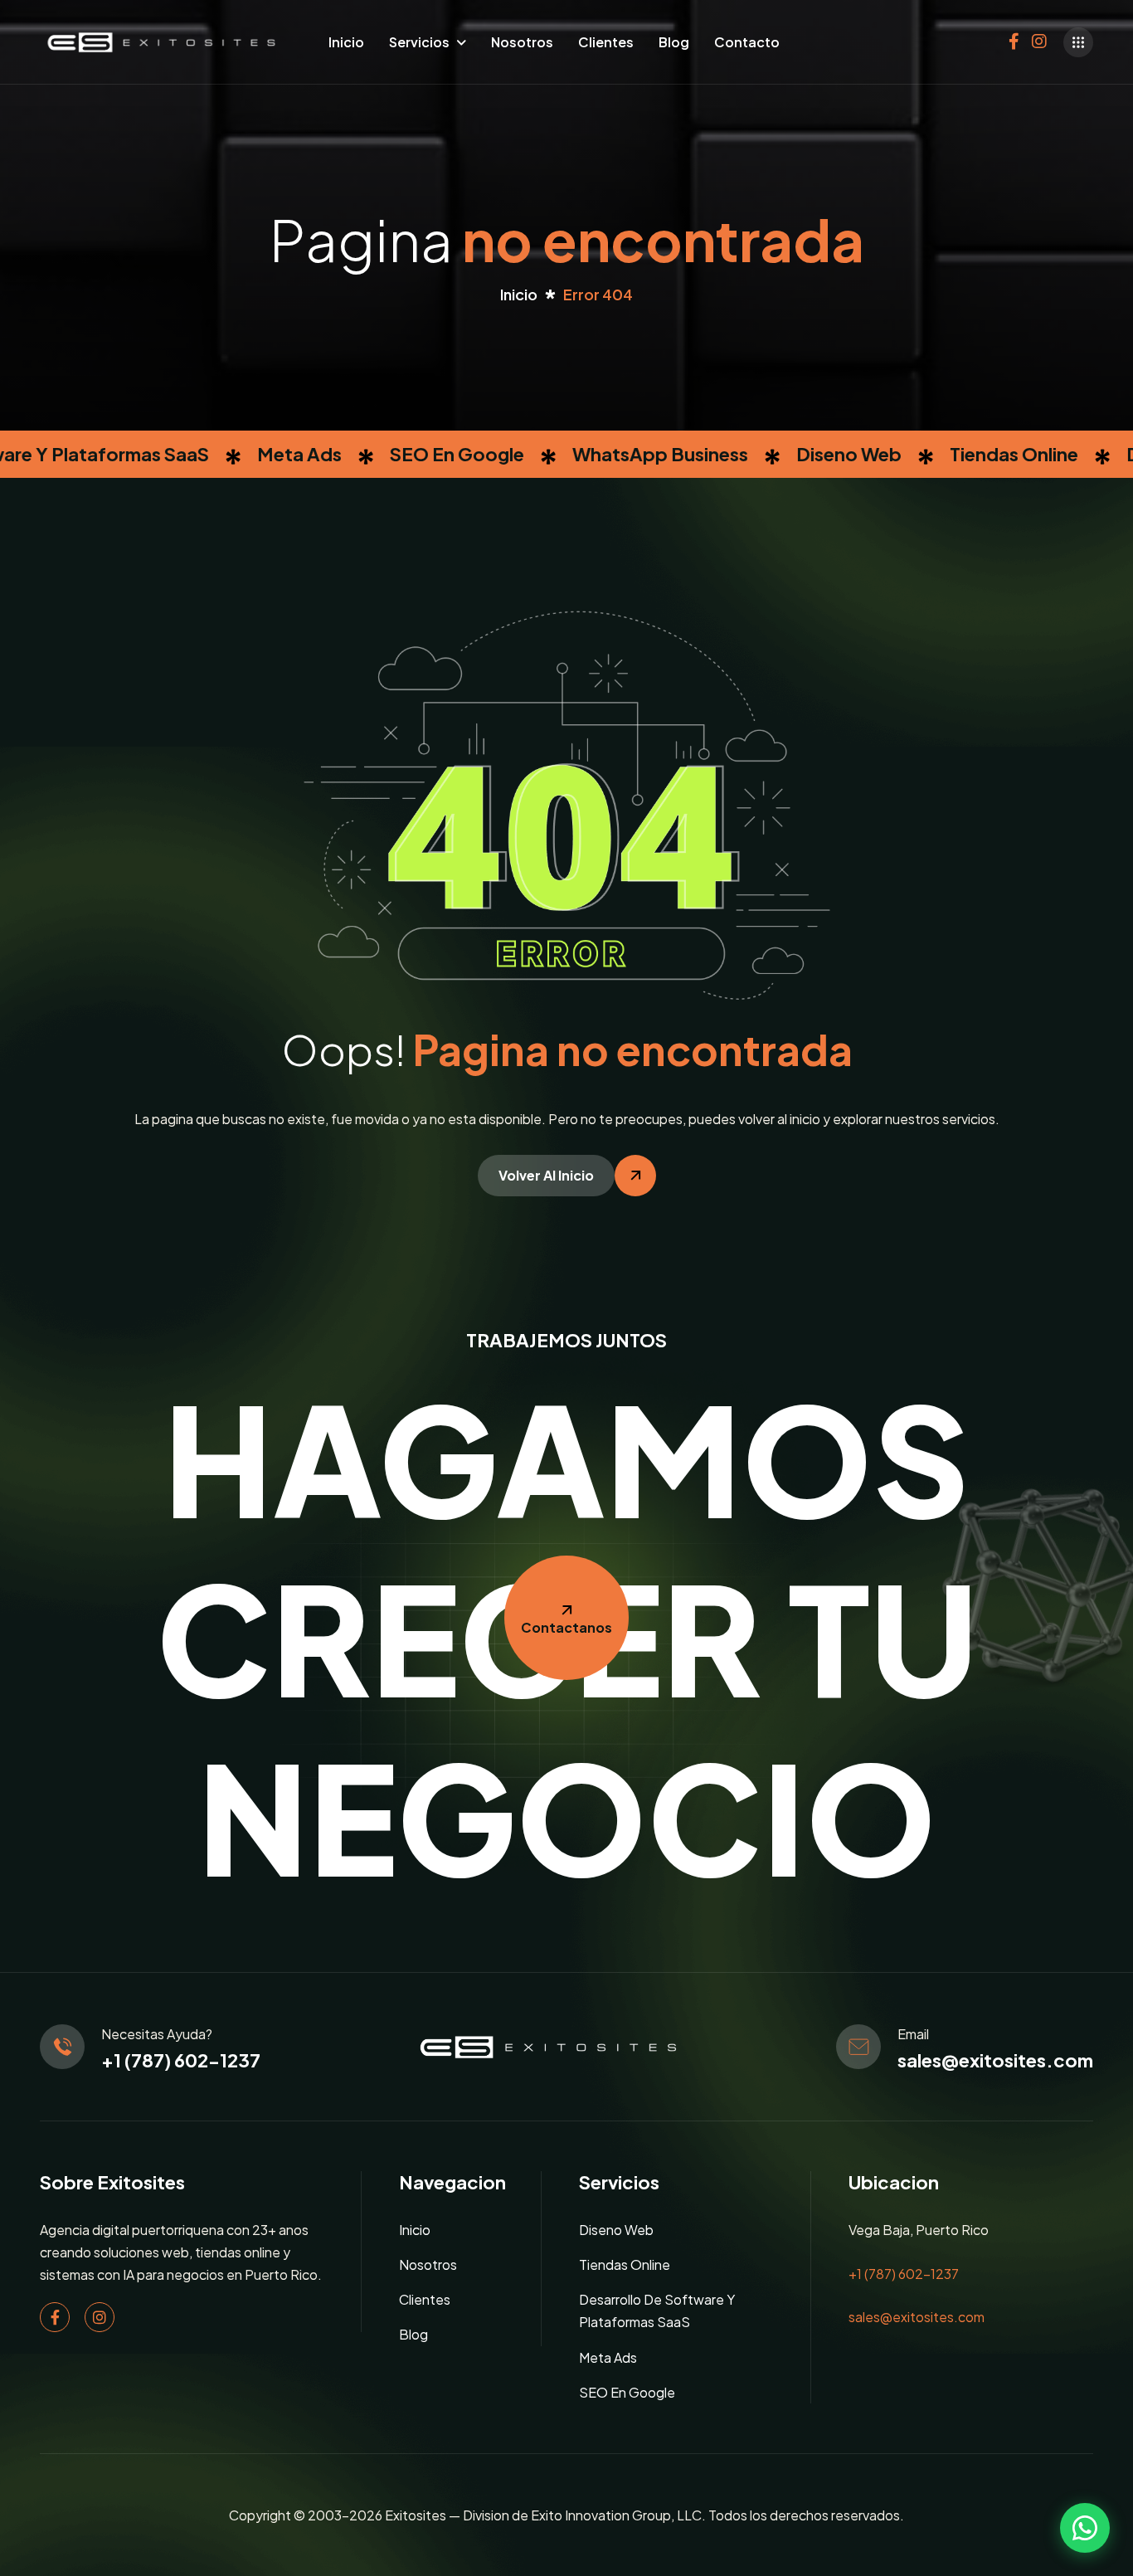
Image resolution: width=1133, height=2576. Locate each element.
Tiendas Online (625, 2264)
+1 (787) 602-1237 (181, 2060)
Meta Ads (608, 2357)
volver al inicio (546, 1175)
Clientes (606, 42)
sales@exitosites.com (995, 2060)
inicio (519, 294)
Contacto (747, 42)
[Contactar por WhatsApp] (1085, 2528)
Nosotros (522, 42)
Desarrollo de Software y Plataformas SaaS (657, 2311)
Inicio (346, 42)
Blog (674, 42)
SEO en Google (627, 2392)
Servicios (419, 42)
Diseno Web (616, 2230)
